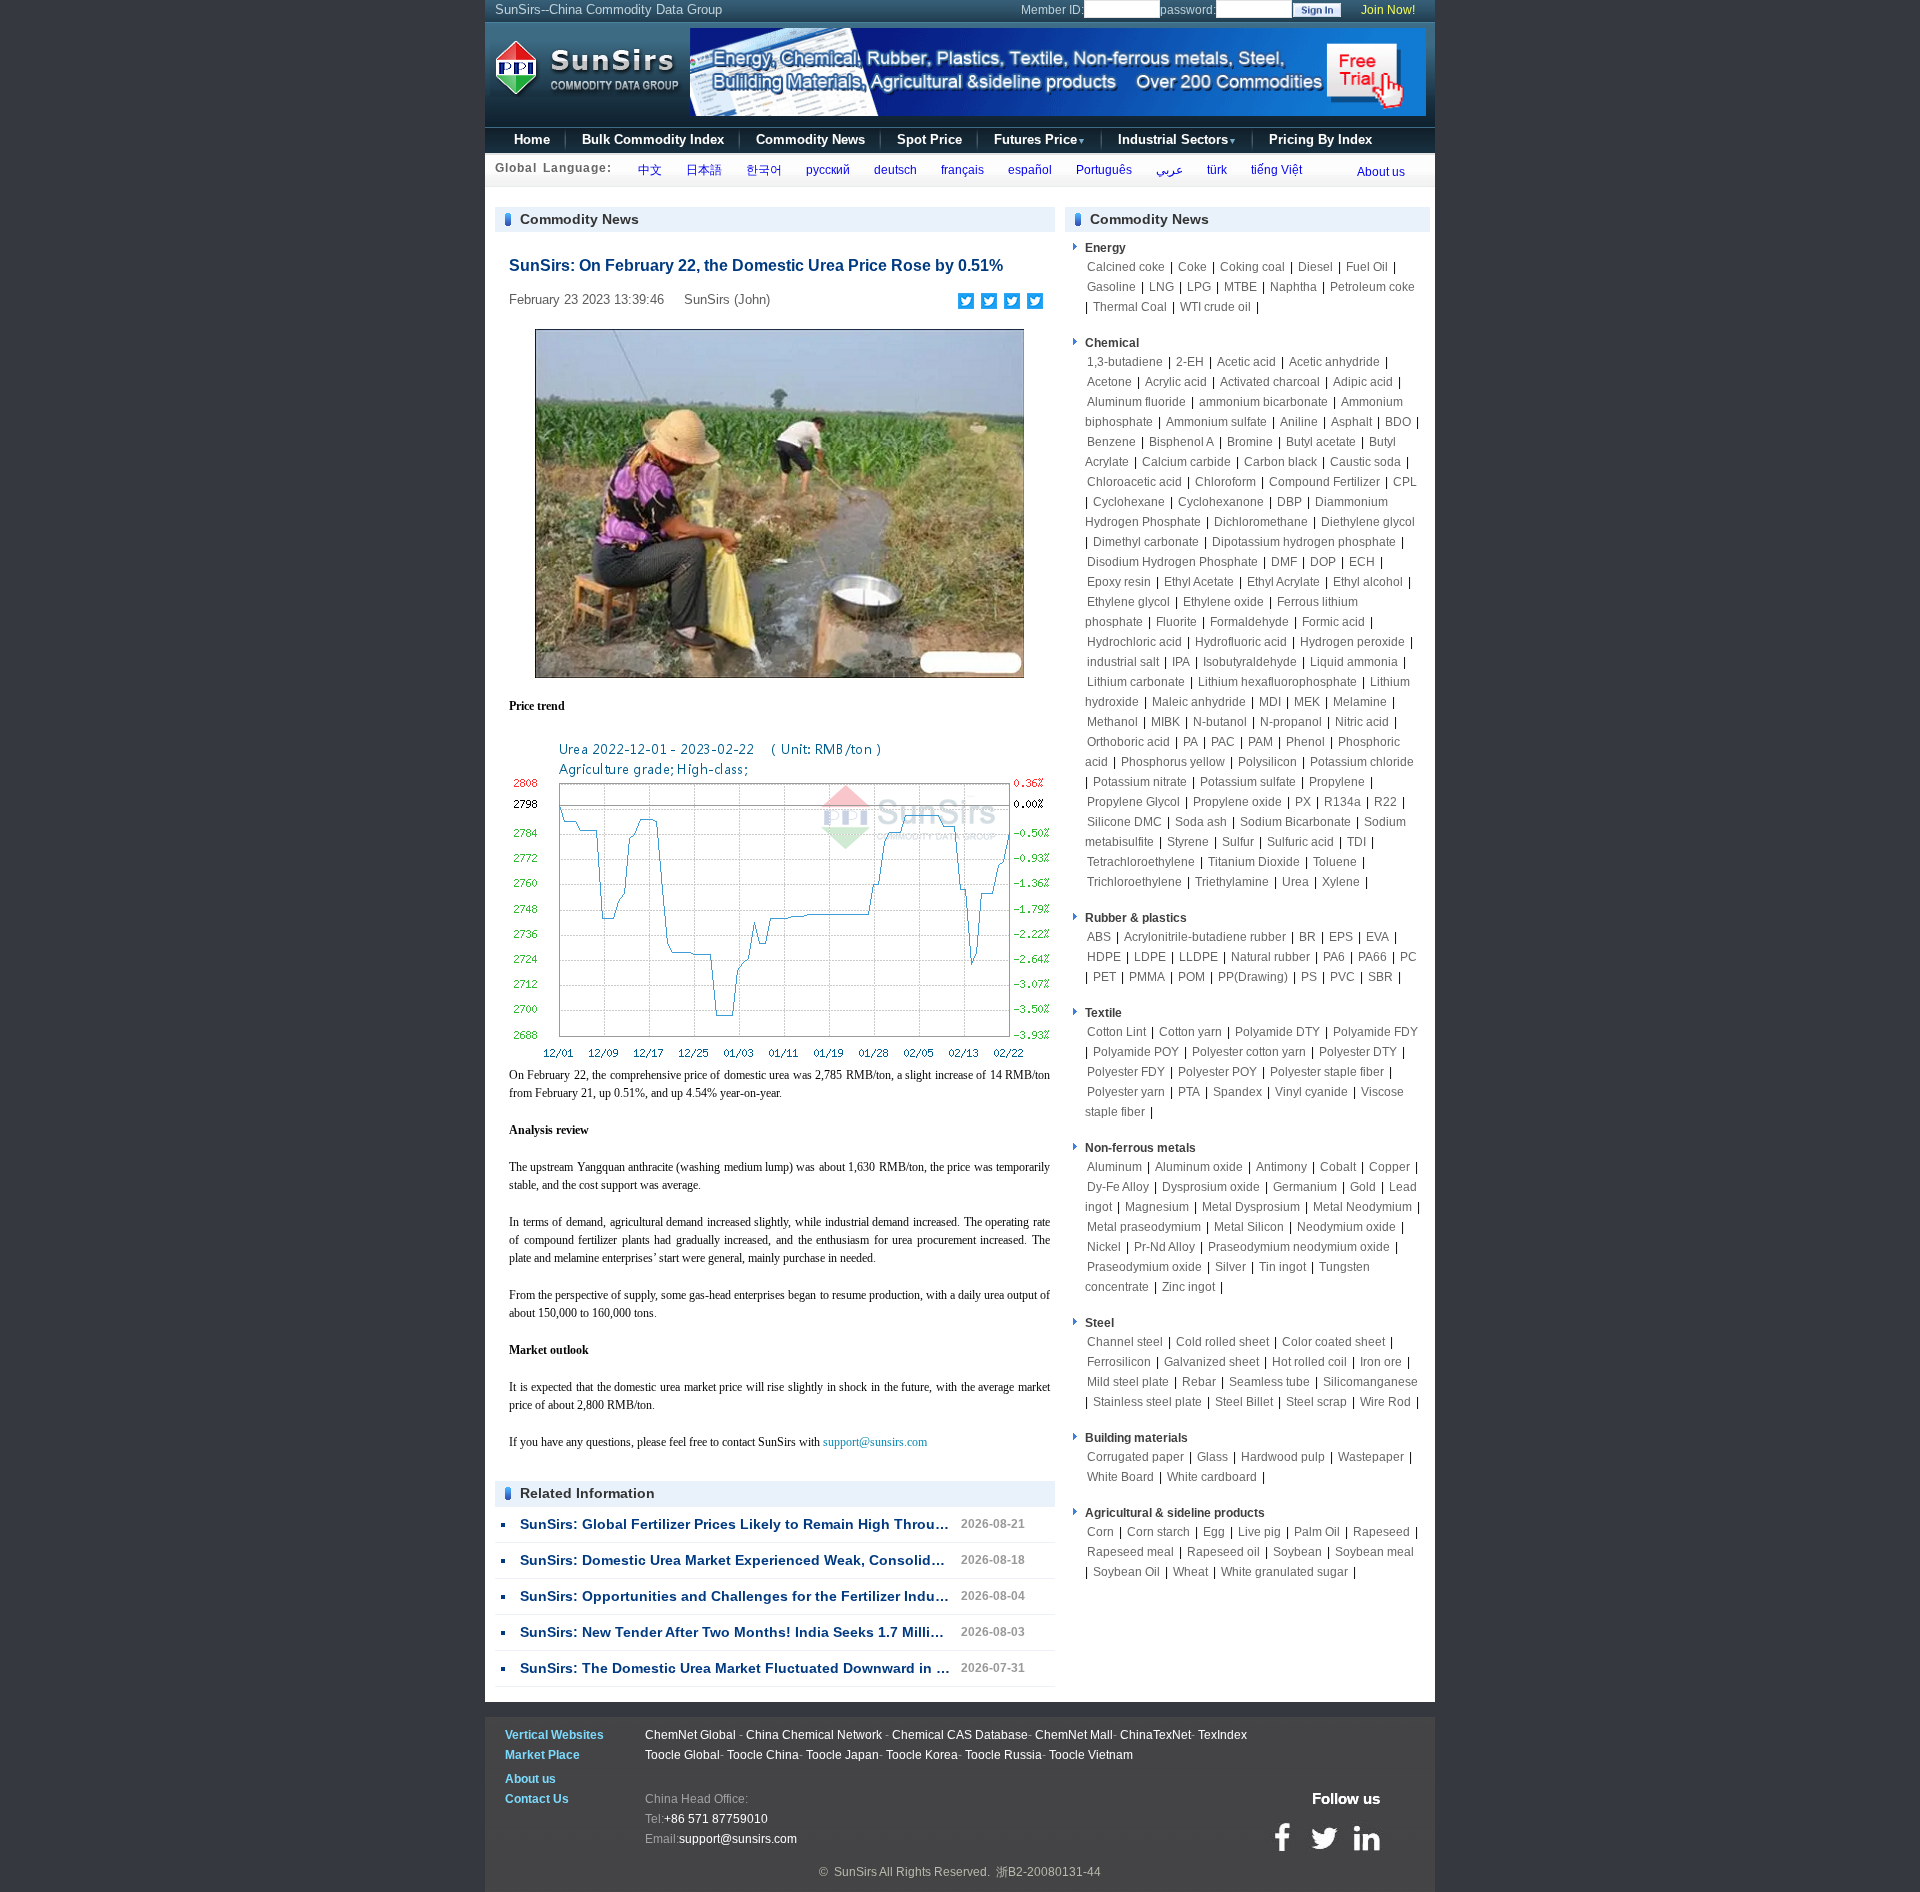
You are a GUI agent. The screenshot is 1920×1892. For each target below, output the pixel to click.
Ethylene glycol (1128, 602)
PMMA (1147, 977)
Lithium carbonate (1136, 682)
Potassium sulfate (1248, 782)
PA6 (1334, 957)
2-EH (1190, 362)
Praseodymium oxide (1144, 1267)
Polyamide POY (1136, 1052)
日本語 (701, 170)
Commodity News (810, 139)
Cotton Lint (1116, 1032)
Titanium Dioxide (1254, 862)
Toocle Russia (1003, 1755)
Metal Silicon (1249, 1227)
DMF (1284, 562)
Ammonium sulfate (1216, 422)
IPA (1181, 662)
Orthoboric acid (1128, 742)
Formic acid (1333, 622)
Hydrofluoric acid (1241, 642)
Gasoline (1111, 287)
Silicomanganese (1370, 1382)
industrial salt (1123, 662)
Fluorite (1176, 622)
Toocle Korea (922, 1755)
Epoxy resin (1119, 582)
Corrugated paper (1135, 1457)
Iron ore (1381, 1362)
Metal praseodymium (1144, 1227)
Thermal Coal (1130, 307)
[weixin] (1012, 301)
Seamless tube (1269, 1382)
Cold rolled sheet (1222, 1342)
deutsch (892, 170)
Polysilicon (1267, 762)
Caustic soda (1365, 462)
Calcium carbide (1186, 462)
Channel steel (1125, 1342)
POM (1191, 977)
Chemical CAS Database (960, 1735)
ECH (1362, 562)
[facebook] (966, 301)
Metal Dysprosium (1251, 1207)
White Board (1120, 1477)
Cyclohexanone (1221, 502)
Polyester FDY (1126, 1072)
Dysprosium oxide (1211, 1187)
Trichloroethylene (1134, 882)
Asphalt (1351, 422)
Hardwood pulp (1283, 1457)
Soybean (1297, 1552)
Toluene (1335, 862)
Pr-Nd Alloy (1164, 1247)
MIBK (1165, 722)
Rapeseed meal (1130, 1552)
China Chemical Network (814, 1735)
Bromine (1250, 442)
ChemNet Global (690, 1735)
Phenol (1305, 742)
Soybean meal (1374, 1552)
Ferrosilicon (1119, 1362)
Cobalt (1338, 1167)
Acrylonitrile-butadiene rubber (1205, 937)
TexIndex (1222, 1735)
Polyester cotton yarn (1249, 1052)
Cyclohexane (1129, 502)
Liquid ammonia (1354, 662)
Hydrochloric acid (1134, 642)
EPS (1341, 937)
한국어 (761, 170)
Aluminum (1114, 1167)
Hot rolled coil (1309, 1362)
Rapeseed (1381, 1532)
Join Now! (1388, 10)
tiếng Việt (1273, 170)
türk (1214, 170)
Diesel (1315, 267)
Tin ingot (1282, 1267)
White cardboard (1212, 1477)
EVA (1377, 937)
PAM (1260, 742)
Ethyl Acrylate (1283, 582)
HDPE (1104, 957)
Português (1101, 170)
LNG (1161, 287)
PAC (1223, 742)
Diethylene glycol (1368, 522)
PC (1408, 957)
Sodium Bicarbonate (1295, 822)
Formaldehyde (1249, 622)
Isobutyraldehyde (1250, 662)
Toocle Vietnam (1091, 1755)
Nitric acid (1362, 722)
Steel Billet (1244, 1402)
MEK (1307, 702)
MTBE (1240, 287)
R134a (1342, 802)
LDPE (1150, 957)
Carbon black (1280, 462)
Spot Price (929, 139)
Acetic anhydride (1334, 362)
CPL (1405, 482)
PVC (1342, 977)
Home (532, 139)
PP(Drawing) (1253, 977)
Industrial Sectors (1177, 139)
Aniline (1299, 422)
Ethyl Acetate (1199, 582)
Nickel (1104, 1247)
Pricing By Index (1320, 139)
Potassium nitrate (1140, 782)
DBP (1289, 502)
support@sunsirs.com (875, 1442)
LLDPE (1198, 957)
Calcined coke (1126, 267)
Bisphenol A (1181, 442)
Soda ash (1201, 822)
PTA (1189, 1092)
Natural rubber (1270, 957)
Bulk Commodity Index (653, 139)
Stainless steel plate (1147, 1402)
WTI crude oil (1215, 307)
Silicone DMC (1124, 822)
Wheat (1190, 1572)
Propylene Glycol (1133, 802)
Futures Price (1040, 139)
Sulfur (1238, 842)
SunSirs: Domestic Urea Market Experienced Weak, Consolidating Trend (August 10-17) (817, 1560)
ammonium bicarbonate (1263, 402)
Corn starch (1158, 1532)
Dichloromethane (1261, 522)
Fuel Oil (1367, 267)
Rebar (1199, 1382)
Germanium (1305, 1187)
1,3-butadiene (1125, 362)
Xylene (1341, 882)
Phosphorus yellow (1173, 762)
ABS (1099, 937)
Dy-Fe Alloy (1118, 1187)
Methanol (1112, 722)
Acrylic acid (1176, 382)
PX (1303, 802)
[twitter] (989, 301)
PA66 (1372, 957)
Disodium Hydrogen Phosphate (1172, 562)
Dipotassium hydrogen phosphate (1304, 542)
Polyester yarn (1126, 1092)
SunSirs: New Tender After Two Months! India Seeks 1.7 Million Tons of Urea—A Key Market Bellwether (869, 1632)
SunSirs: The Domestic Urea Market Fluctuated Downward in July (742, 1668)
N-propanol (1291, 722)
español (1027, 170)
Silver (1230, 1267)
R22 (1385, 802)
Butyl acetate (1321, 442)
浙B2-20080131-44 (1048, 1872)
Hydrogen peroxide (1352, 642)
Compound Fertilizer (1324, 482)
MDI (1270, 702)
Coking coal (1252, 267)
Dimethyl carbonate (1146, 542)
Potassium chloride (1362, 762)
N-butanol (1220, 722)
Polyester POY (1217, 1072)
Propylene (1337, 782)
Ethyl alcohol (1368, 582)
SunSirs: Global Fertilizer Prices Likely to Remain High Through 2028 (754, 1524)
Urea (1295, 882)
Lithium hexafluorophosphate (1277, 682)
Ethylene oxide (1223, 602)
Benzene (1111, 442)
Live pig (1259, 1532)
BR (1307, 937)
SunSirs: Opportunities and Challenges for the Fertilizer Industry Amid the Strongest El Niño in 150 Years (877, 1596)
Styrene (1188, 842)
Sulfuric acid (1300, 842)
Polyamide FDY (1375, 1032)
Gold (1363, 1187)
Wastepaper (1371, 1457)
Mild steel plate (1128, 1382)
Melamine (1360, 702)
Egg (1214, 1532)
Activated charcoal (1270, 382)
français (959, 170)
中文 (647, 170)
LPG (1199, 287)
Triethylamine (1232, 882)
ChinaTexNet (1155, 1735)
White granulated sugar (1284, 1572)
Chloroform (1225, 482)
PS (1309, 977)
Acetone (1109, 382)
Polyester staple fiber (1327, 1072)
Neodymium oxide (1346, 1227)
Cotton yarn (1190, 1032)
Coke (1192, 267)
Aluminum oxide (1199, 1167)
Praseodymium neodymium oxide (1299, 1247)
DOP (1323, 562)
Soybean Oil (1126, 1572)
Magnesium (1157, 1207)
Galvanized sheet (1211, 1362)
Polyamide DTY (1277, 1032)
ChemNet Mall (1074, 1735)
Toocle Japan (842, 1755)
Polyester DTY (1358, 1052)
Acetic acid (1246, 362)
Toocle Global (682, 1755)
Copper (1389, 1167)
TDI (1356, 842)
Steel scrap (1316, 1402)
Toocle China (763, 1755)
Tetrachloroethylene (1141, 862)
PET (1104, 977)
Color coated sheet (1333, 1342)
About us (1381, 172)
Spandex (1237, 1092)
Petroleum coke (1372, 287)
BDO (1398, 422)
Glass (1212, 1457)
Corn (1100, 1532)
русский (825, 170)
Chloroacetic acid (1134, 482)
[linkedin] (1035, 301)
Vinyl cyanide (1311, 1092)
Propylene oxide (1237, 802)
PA (1190, 742)
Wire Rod (1385, 1402)
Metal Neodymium (1362, 1207)
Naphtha (1293, 287)
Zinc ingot (1188, 1287)
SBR (1380, 977)
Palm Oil (1317, 1532)
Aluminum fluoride (1136, 402)
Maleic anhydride (1199, 702)
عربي (1166, 170)
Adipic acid (1363, 382)
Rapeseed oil (1223, 1552)
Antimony (1281, 1167)
